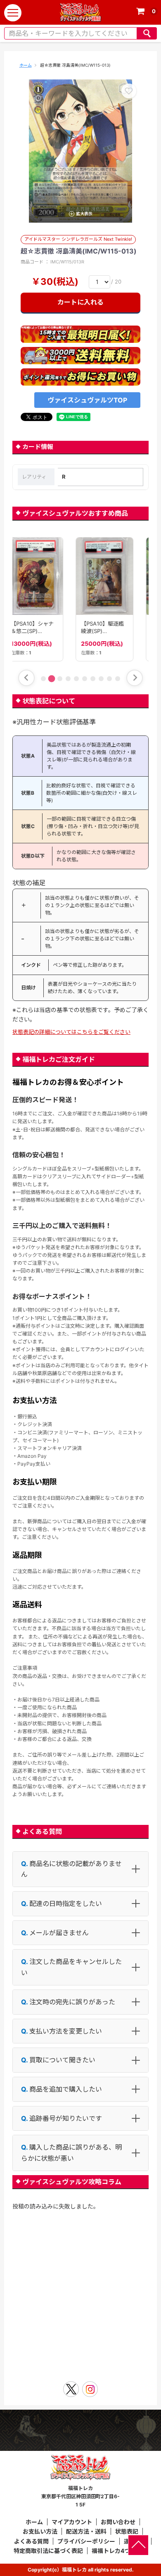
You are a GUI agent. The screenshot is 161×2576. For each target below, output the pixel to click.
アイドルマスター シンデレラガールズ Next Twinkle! (78, 239)
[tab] (43, 679)
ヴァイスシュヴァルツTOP (87, 400)
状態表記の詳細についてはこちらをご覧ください (71, 1032)
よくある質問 (31, 2541)
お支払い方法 (40, 2531)
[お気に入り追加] (129, 91)
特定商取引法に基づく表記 (48, 2551)
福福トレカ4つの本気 (120, 2551)
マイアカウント (72, 2522)
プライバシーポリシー (86, 2541)
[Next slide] (135, 678)
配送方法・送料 (86, 2531)
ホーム (26, 65)
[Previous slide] (26, 678)
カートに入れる (80, 302)
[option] (80, 151)
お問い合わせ (118, 2522)
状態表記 (127, 2531)
